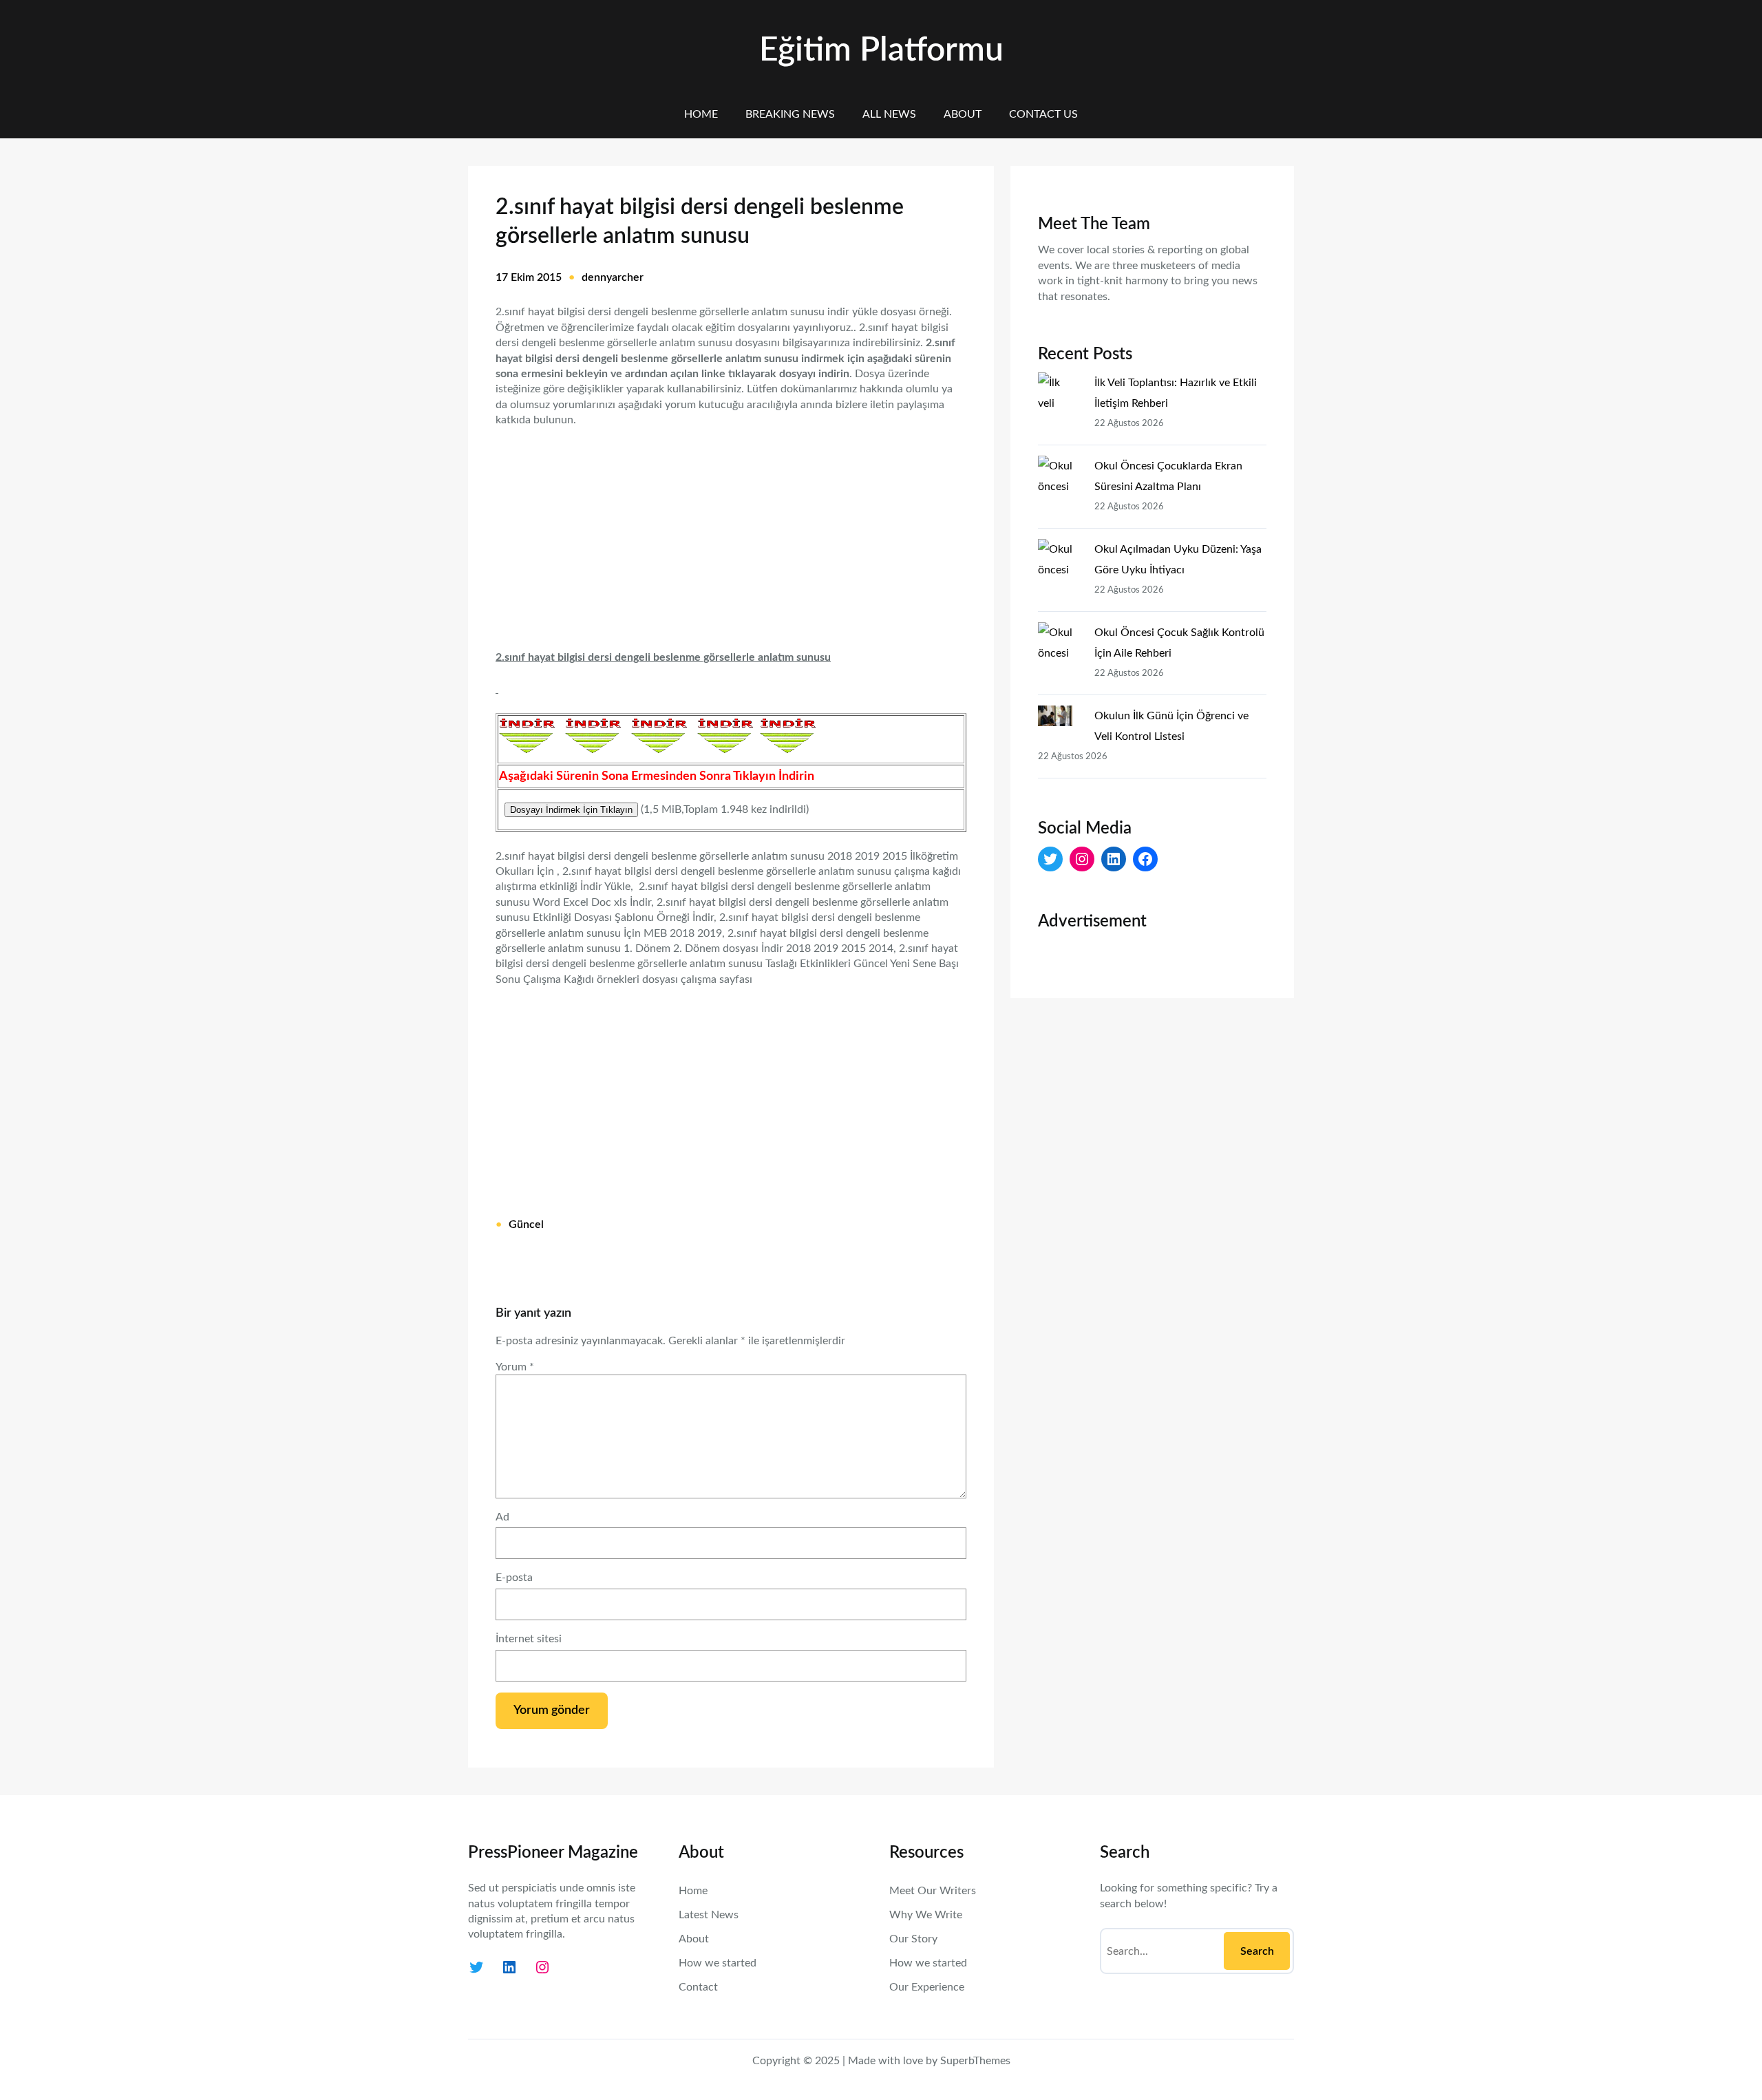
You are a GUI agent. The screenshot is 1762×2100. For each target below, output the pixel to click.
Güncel (526, 1224)
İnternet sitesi (529, 1639)
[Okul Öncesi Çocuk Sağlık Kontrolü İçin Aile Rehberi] (1061, 642)
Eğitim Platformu (881, 50)
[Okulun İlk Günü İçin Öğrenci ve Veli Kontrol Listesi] (1061, 719)
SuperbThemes (975, 2061)
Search (1257, 1951)
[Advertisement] (731, 530)
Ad (502, 1517)
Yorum (515, 1367)
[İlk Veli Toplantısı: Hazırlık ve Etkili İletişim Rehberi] (1061, 392)
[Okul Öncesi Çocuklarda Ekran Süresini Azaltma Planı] (1061, 476)
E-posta (514, 1578)
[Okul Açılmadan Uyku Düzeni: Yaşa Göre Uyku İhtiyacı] (1061, 559)
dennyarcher (613, 277)
